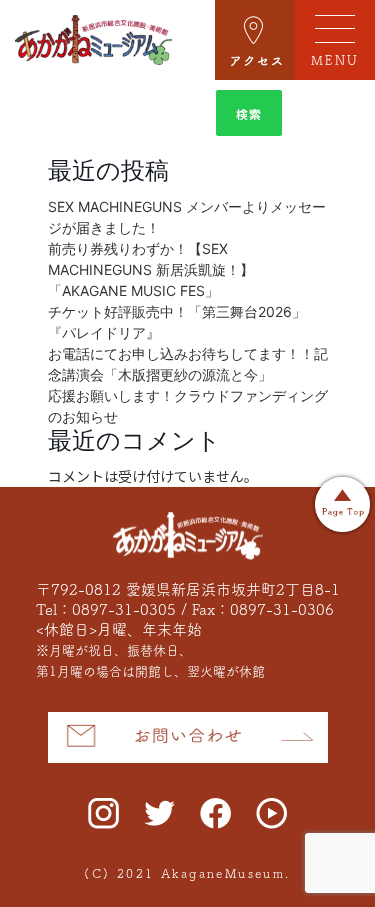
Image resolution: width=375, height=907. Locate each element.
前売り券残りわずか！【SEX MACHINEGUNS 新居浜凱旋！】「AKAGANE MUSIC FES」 (151, 269)
